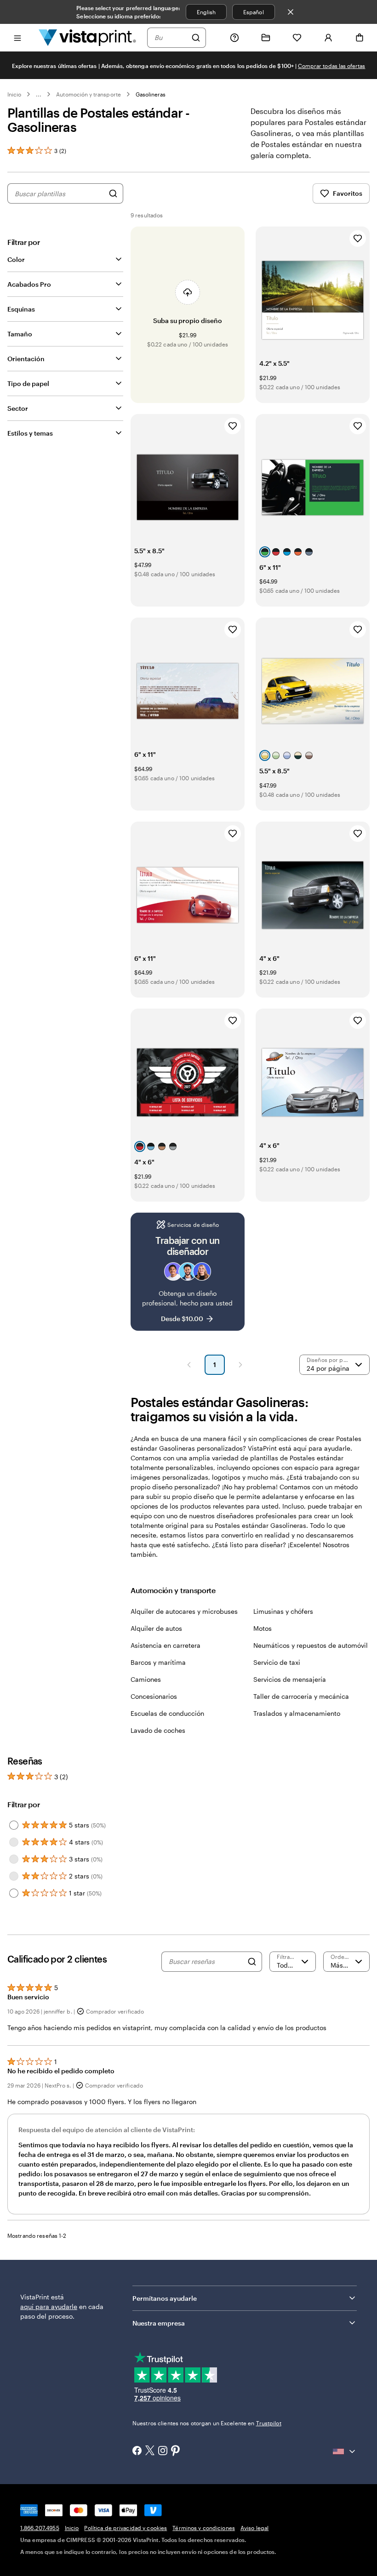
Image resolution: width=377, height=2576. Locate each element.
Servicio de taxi (277, 1662)
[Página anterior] (189, 1365)
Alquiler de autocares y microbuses (184, 1611)
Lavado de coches (158, 1730)
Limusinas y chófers (283, 1611)
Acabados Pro (29, 284)
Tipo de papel (28, 383)
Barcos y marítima (158, 1662)
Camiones (146, 1679)
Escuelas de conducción (167, 1713)
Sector (18, 408)
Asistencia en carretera (166, 1645)
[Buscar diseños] (113, 193)
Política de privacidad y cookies (126, 2528)
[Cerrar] (291, 12)
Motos (263, 1628)
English (206, 12)
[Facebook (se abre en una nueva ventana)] (137, 2451)
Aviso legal (254, 2528)
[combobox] (171, 38)
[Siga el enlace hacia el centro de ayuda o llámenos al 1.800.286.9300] (234, 38)
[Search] (252, 1962)
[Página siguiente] (240, 1365)
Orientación (26, 359)
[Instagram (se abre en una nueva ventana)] (163, 2451)
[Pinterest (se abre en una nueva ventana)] (176, 2451)
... (39, 94)
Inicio (14, 94)
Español (253, 12)
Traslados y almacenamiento (297, 1713)
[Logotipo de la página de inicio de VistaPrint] (87, 37)
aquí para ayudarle (49, 2306)
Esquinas (21, 309)
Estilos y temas (30, 433)
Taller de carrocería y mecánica (301, 1696)
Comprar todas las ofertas (332, 66)
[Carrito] (360, 38)
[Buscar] (196, 38)
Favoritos (348, 193)
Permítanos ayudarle (165, 2298)
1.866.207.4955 (40, 2528)
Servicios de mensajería (290, 1679)
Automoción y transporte (88, 94)
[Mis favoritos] (297, 38)
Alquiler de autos (156, 1628)
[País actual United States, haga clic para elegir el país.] (345, 2451)
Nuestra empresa (159, 2323)
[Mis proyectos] (266, 38)
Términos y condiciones (204, 2528)
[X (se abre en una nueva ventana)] (150, 2451)
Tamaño (20, 334)
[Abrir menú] (17, 37)
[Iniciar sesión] (328, 38)
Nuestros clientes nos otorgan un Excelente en (207, 2423)
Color (16, 259)
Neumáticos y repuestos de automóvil (311, 1645)
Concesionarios (154, 1696)
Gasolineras (151, 94)
